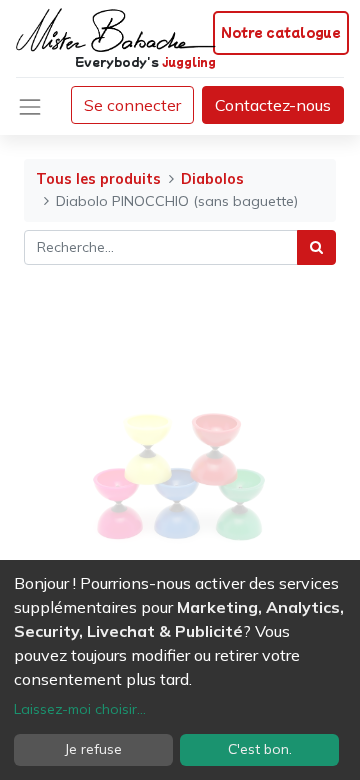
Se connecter (132, 105)
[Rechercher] (316, 247)
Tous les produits (98, 179)
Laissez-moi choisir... (80, 709)
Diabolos (212, 179)
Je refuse (93, 749)
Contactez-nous (273, 105)
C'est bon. (260, 749)
